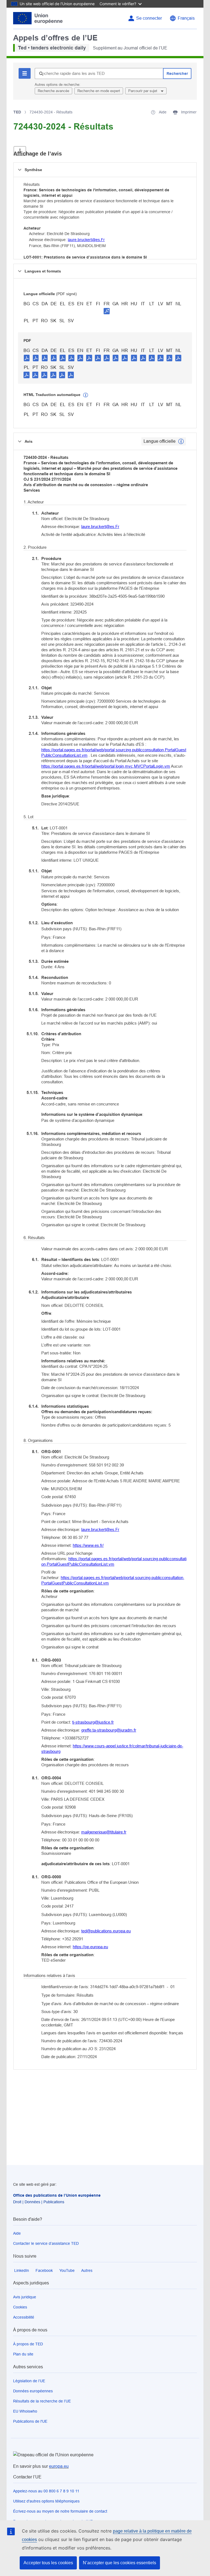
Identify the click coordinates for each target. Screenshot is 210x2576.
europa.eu (59, 2466)
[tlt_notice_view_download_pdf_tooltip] (27, 358)
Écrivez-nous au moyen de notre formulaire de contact (60, 2511)
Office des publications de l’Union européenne (57, 2195)
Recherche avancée (53, 91)
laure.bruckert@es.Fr (86, 240)
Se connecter (149, 18)
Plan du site (23, 2354)
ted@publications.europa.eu (106, 1931)
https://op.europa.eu (90, 1947)
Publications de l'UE (30, 2421)
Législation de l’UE (29, 2381)
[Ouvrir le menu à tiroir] (20, 151)
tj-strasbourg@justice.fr (93, 1722)
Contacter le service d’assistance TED (46, 2243)
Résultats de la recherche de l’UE (42, 2401)
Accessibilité (24, 2317)
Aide (17, 2233)
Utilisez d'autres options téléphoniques (46, 2501)
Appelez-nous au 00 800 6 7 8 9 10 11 (46, 2491)
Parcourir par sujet (143, 91)
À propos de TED (28, 2344)
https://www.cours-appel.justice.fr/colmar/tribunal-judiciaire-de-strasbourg (112, 1749)
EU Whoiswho (25, 2411)
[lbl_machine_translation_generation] (86, 395)
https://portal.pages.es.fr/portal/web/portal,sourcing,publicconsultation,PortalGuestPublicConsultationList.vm (114, 752)
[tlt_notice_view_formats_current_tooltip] (181, 441)
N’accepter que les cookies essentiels (119, 2563)
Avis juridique (25, 2297)
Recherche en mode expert (99, 91)
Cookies (20, 2307)
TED (17, 112)
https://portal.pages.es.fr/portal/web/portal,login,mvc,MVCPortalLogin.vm (106, 766)
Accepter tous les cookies (48, 2563)
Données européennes (33, 2391)
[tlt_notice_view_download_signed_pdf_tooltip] (107, 311)
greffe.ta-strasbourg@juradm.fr (109, 1730)
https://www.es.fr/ (88, 1545)
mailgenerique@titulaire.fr (104, 1832)
